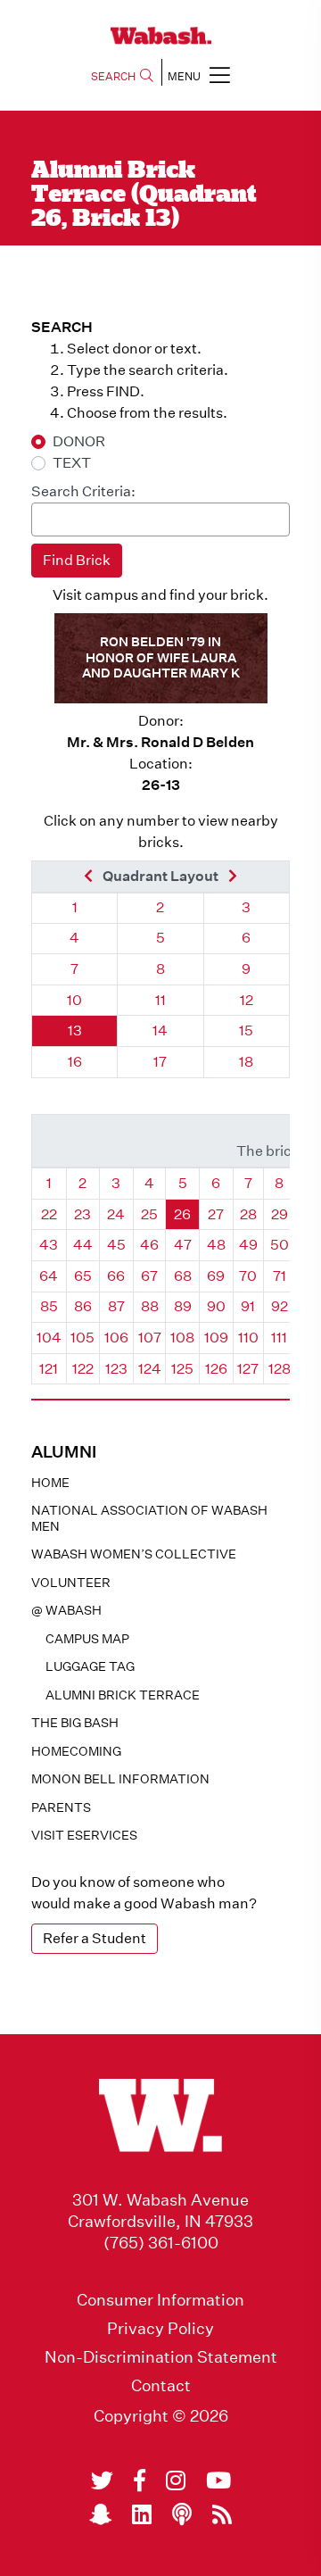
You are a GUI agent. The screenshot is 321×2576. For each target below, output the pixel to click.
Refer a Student (95, 1938)
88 (150, 1306)
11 (160, 1000)
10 (74, 1000)
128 (280, 1369)
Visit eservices (84, 1835)
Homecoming (76, 1751)
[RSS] (222, 2514)
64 (49, 1276)
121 (49, 1369)
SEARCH (113, 76)
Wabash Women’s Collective (134, 1554)
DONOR (79, 441)
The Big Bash (75, 1723)
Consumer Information (160, 2300)
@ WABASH (66, 1610)
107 (150, 1338)
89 (183, 1306)
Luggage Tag (90, 1666)
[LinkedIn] (142, 2514)
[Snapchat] (100, 2514)
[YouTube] (218, 2480)
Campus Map (87, 1639)
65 (83, 1276)
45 (116, 1245)
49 (248, 1245)
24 (116, 1214)
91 (248, 1306)
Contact (161, 2386)
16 (75, 1062)
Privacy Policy (160, 2329)
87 (116, 1306)
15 (246, 1030)
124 (150, 1369)
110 (248, 1338)
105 (82, 1338)
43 (49, 1245)
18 (246, 1062)
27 (216, 1214)
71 (280, 1276)
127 (248, 1369)
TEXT (72, 463)
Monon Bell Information (120, 1779)
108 (182, 1338)
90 (216, 1306)
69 (216, 1276)
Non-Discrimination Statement (161, 2357)
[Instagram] (176, 2480)
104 (49, 1338)
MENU (184, 76)
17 (160, 1062)
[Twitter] (102, 2480)
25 (149, 1214)
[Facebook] (140, 2480)
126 (216, 1369)
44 (83, 1245)
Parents (61, 1807)
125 (182, 1369)
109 (216, 1338)
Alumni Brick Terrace (123, 1695)
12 (247, 1000)
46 (149, 1245)
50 (280, 1245)
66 (116, 1276)
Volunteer (71, 1583)
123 (116, 1369)
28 (248, 1214)
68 (183, 1276)
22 (49, 1214)
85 (49, 1306)
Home (50, 1483)
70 (248, 1276)
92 (280, 1306)
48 (216, 1245)
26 (182, 1214)
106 (116, 1338)
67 (149, 1276)
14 (160, 1030)
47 (183, 1245)
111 (279, 1338)
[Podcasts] (182, 2514)
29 (280, 1214)
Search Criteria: (83, 491)
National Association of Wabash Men (149, 1518)
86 (83, 1306)
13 (75, 1030)
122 (83, 1369)
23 (82, 1214)
